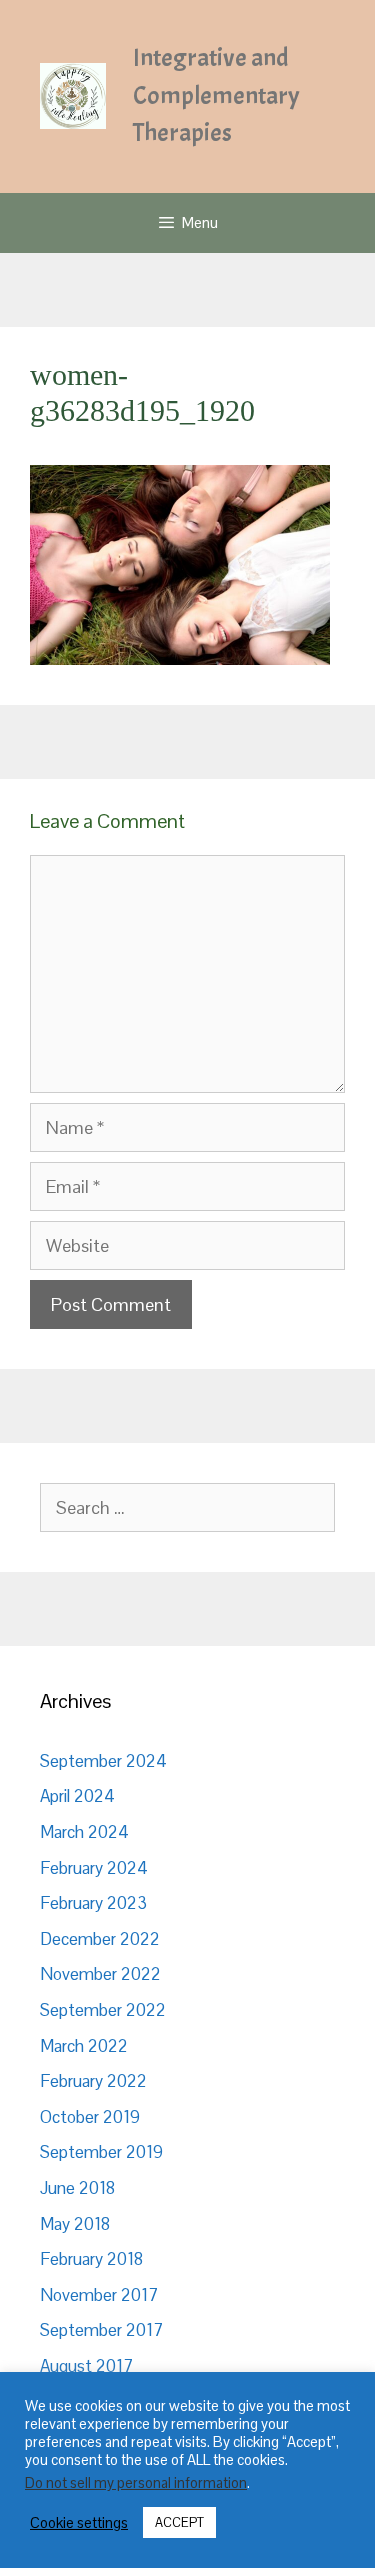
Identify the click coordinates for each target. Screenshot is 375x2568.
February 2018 (91, 2259)
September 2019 (101, 2152)
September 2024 (103, 1761)
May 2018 (75, 2224)
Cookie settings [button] (79, 2523)
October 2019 (90, 2117)
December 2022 (100, 1939)
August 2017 (86, 2366)
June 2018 (77, 2188)
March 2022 (84, 2046)
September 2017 (101, 2330)
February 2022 (93, 2081)
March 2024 (84, 1832)
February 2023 (93, 1903)
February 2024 (94, 1868)
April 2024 (77, 1796)
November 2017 (99, 2295)
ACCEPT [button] (179, 2522)
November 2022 (100, 1974)
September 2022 (103, 2010)
